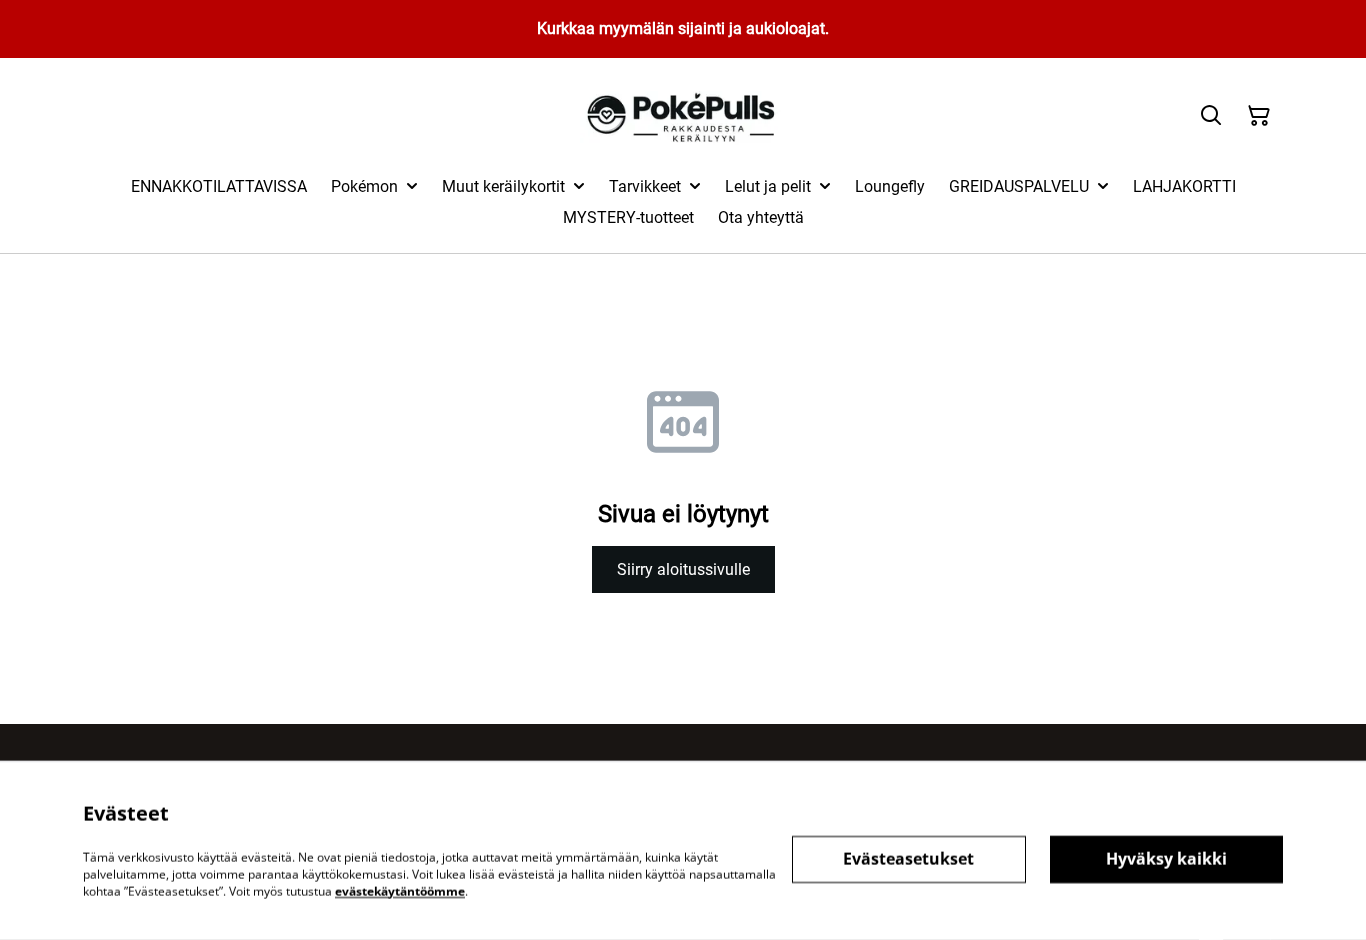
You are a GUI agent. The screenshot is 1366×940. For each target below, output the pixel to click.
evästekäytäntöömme (400, 890)
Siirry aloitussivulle (683, 569)
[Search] (1211, 116)
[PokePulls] (683, 116)
